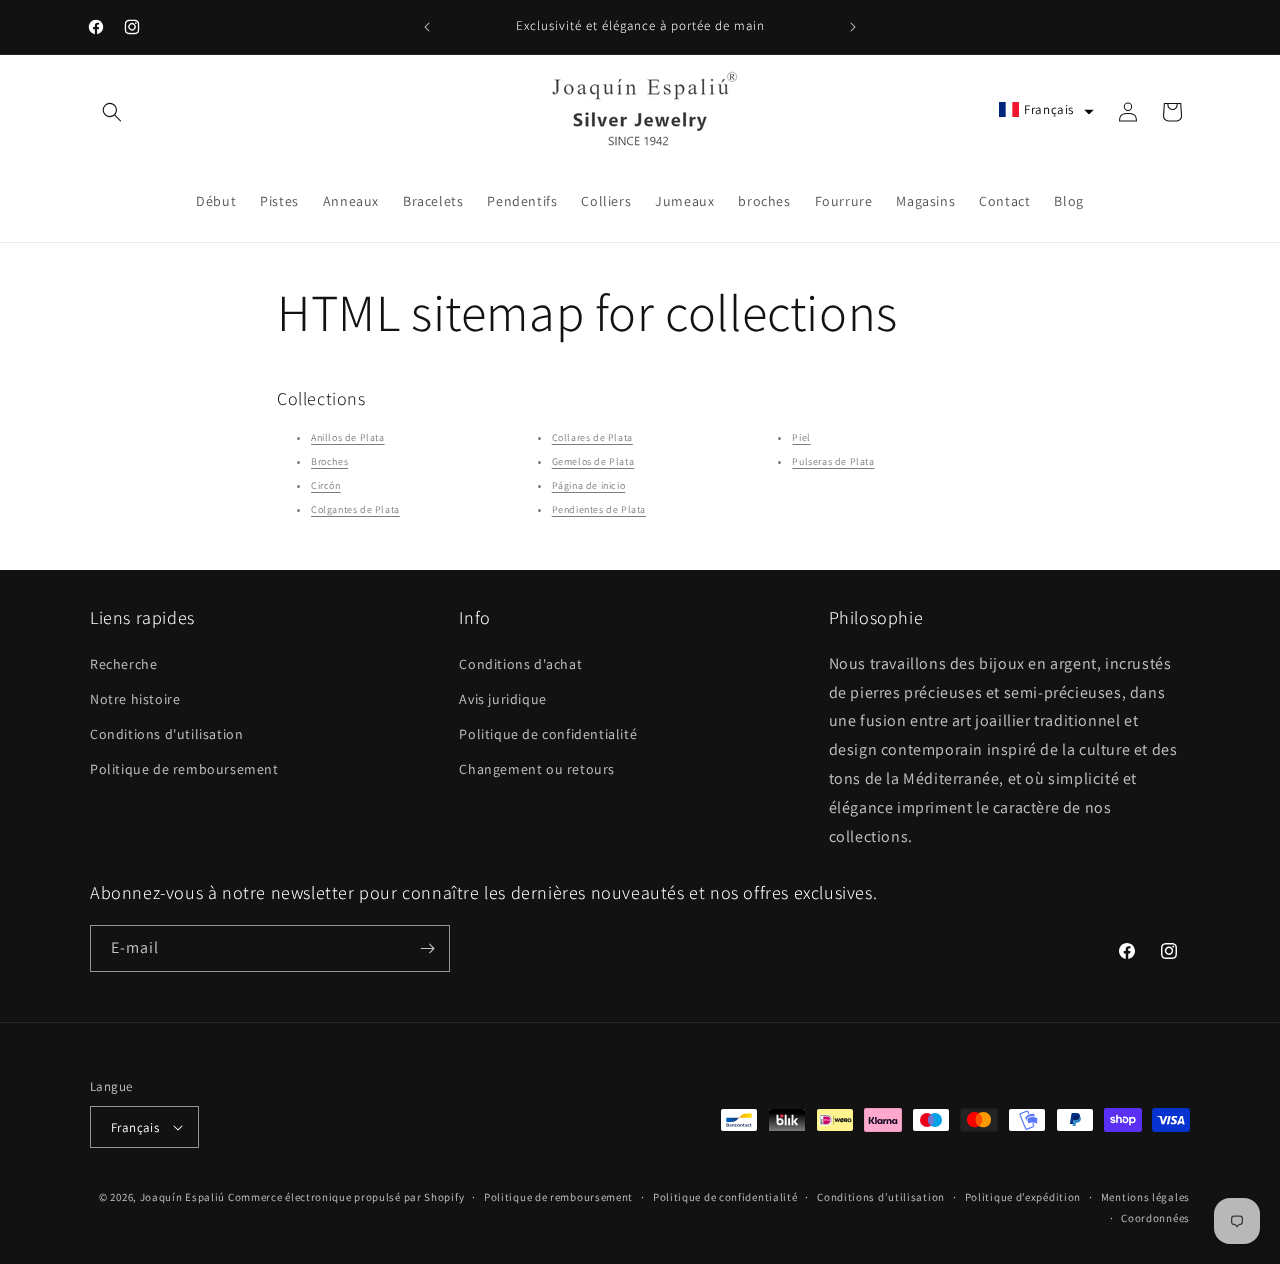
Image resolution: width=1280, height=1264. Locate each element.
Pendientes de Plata (599, 509)
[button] (112, 112)
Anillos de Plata (348, 437)
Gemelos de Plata (593, 461)
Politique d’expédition (1023, 1197)
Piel (801, 437)
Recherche (123, 664)
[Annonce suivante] (853, 27)
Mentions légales (1145, 1197)
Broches (329, 461)
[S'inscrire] (427, 948)
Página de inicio (589, 485)
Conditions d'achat (520, 664)
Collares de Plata (592, 437)
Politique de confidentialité (548, 734)
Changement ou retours (537, 769)
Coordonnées (1155, 1218)
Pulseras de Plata (833, 461)
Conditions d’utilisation (881, 1197)
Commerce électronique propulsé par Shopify (346, 1197)
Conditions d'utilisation (166, 734)
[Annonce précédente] (427, 27)
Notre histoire (135, 699)
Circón (326, 485)
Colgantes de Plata (355, 509)
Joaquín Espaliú (183, 1197)
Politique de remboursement (184, 769)
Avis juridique (502, 699)
